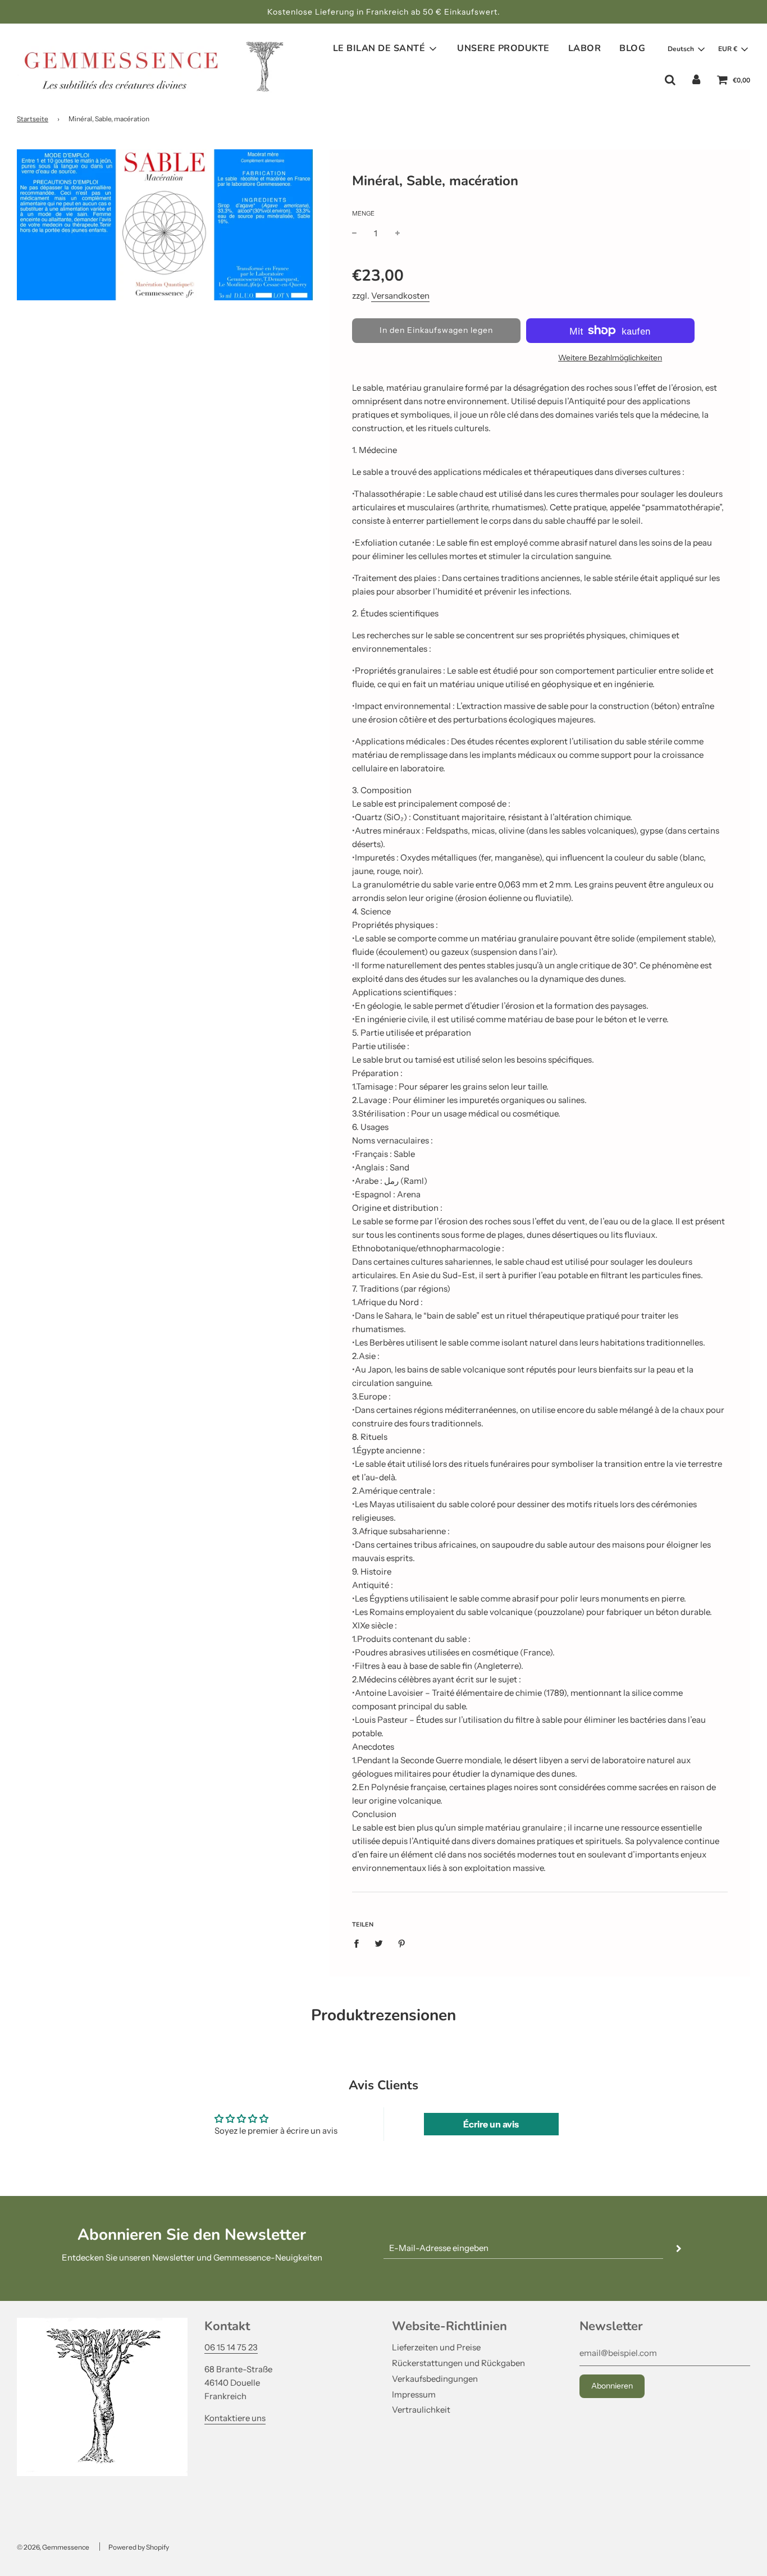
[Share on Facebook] (359, 1943)
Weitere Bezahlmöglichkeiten (610, 358)
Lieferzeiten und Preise (436, 2347)
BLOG (632, 48)
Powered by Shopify (139, 2547)
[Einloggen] (696, 80)
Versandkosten (400, 296)
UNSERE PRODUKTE (503, 48)
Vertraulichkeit (421, 2410)
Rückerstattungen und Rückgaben (458, 2363)
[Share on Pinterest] (401, 1943)
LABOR (585, 48)
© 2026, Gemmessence (53, 2547)
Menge (363, 213)
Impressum (414, 2394)
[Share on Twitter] (379, 1943)
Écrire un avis (491, 2124)
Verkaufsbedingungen (435, 2379)
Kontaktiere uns (235, 2418)
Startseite (33, 119)
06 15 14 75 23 (231, 2347)
